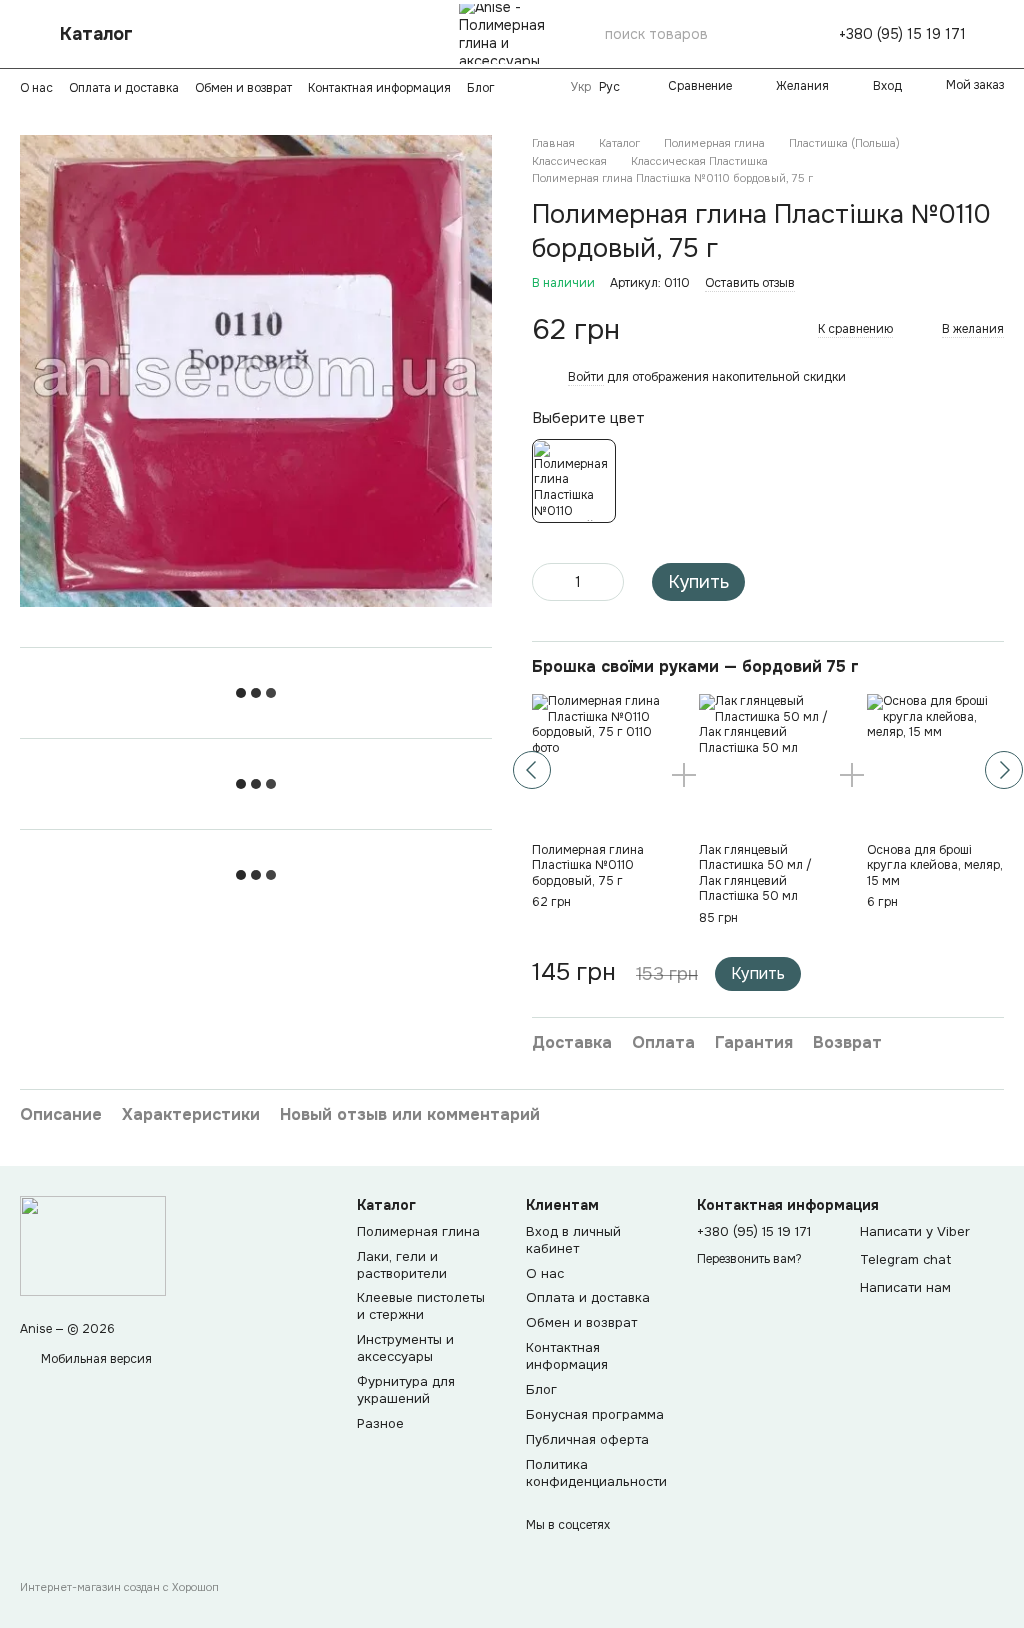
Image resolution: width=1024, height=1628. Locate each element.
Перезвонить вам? (749, 1259)
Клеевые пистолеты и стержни (421, 1306)
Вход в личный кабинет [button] (573, 1240)
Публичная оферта (587, 1439)
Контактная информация (379, 88)
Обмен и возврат (243, 88)
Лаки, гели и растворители (402, 1265)
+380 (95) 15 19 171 (902, 34)
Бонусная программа (595, 1414)
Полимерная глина (418, 1231)
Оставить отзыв (750, 283)
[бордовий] (574, 481)
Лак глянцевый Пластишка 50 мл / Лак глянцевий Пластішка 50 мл (755, 873)
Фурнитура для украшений (406, 1390)
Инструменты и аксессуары (405, 1348)
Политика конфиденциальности (596, 1473)
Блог (481, 88)
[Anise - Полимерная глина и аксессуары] (93, 1245)
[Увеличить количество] (609, 582)
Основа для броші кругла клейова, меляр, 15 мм (935, 865)
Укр (581, 87)
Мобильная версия (95, 1359)
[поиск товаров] (779, 34)
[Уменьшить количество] (547, 582)
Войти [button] (586, 377)
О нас (36, 88)
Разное (380, 1423)
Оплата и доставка (124, 88)
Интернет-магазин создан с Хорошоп (119, 1587)
